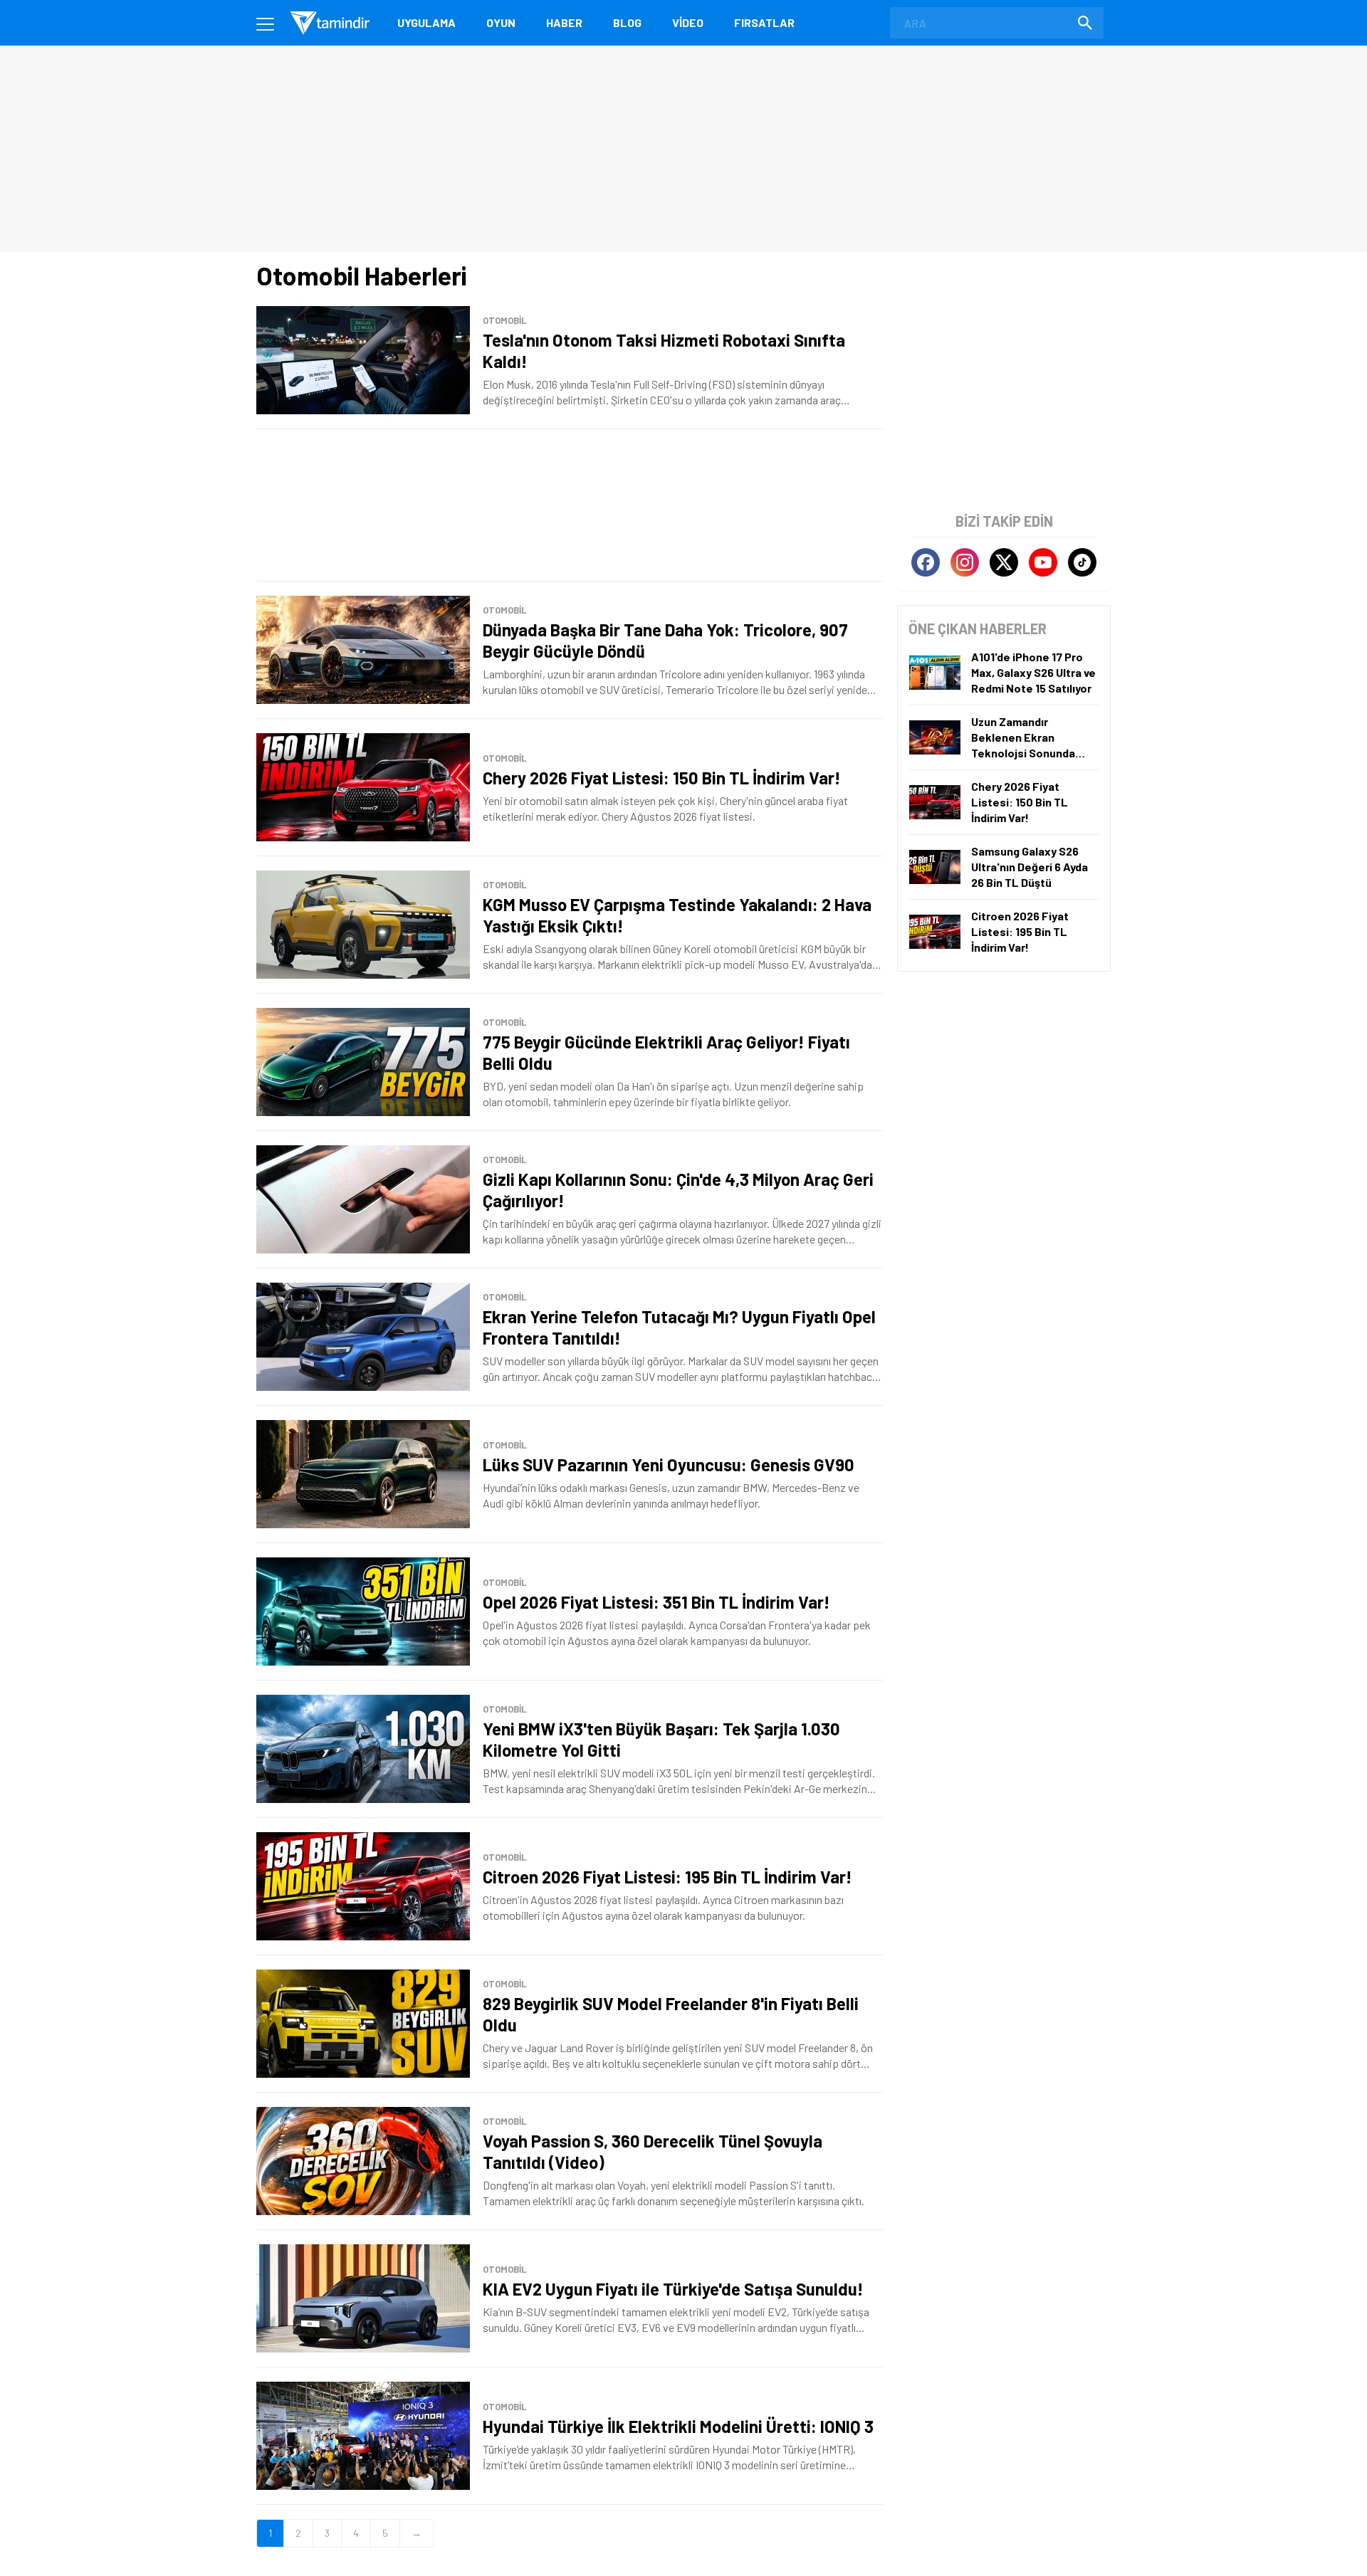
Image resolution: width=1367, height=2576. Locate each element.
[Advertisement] (570, 505)
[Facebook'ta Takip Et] (926, 562)
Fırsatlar (764, 22)
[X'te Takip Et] (1004, 562)
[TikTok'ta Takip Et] (1082, 562)
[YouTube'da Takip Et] (1043, 562)
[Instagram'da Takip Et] (965, 562)
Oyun (501, 22)
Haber (564, 22)
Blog (627, 22)
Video (688, 22)
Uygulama (426, 22)
